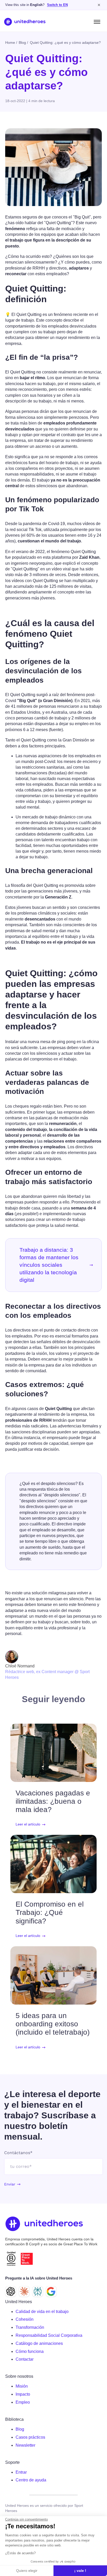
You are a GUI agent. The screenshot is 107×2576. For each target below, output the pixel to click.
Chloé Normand (20, 1666)
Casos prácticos (30, 2437)
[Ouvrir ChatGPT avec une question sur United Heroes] (11, 2291)
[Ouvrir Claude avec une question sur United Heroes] (24, 2291)
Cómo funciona (30, 2351)
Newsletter (25, 2445)
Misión (22, 2386)
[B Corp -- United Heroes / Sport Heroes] (11, 2259)
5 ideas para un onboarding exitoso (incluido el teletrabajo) (53, 2024)
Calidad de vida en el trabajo (42, 2312)
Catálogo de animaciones (39, 2343)
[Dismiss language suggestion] (99, 5)
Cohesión (25, 2319)
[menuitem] (59, 2312)
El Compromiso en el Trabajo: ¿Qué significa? (50, 1912)
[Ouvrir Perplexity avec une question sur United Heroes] (38, 2291)
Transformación (30, 2327)
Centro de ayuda (31, 2480)
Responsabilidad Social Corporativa (49, 2335)
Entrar (21, 2472)
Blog (20, 2429)
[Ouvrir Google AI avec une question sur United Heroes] (51, 2291)
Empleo (23, 2402)
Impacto (23, 2394)
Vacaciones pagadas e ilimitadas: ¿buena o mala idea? (53, 1801)
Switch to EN (57, 5)
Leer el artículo (28, 1824)
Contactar (25, 2359)
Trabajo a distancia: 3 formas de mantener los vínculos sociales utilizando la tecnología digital (49, 1265)
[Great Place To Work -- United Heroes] (27, 2259)
